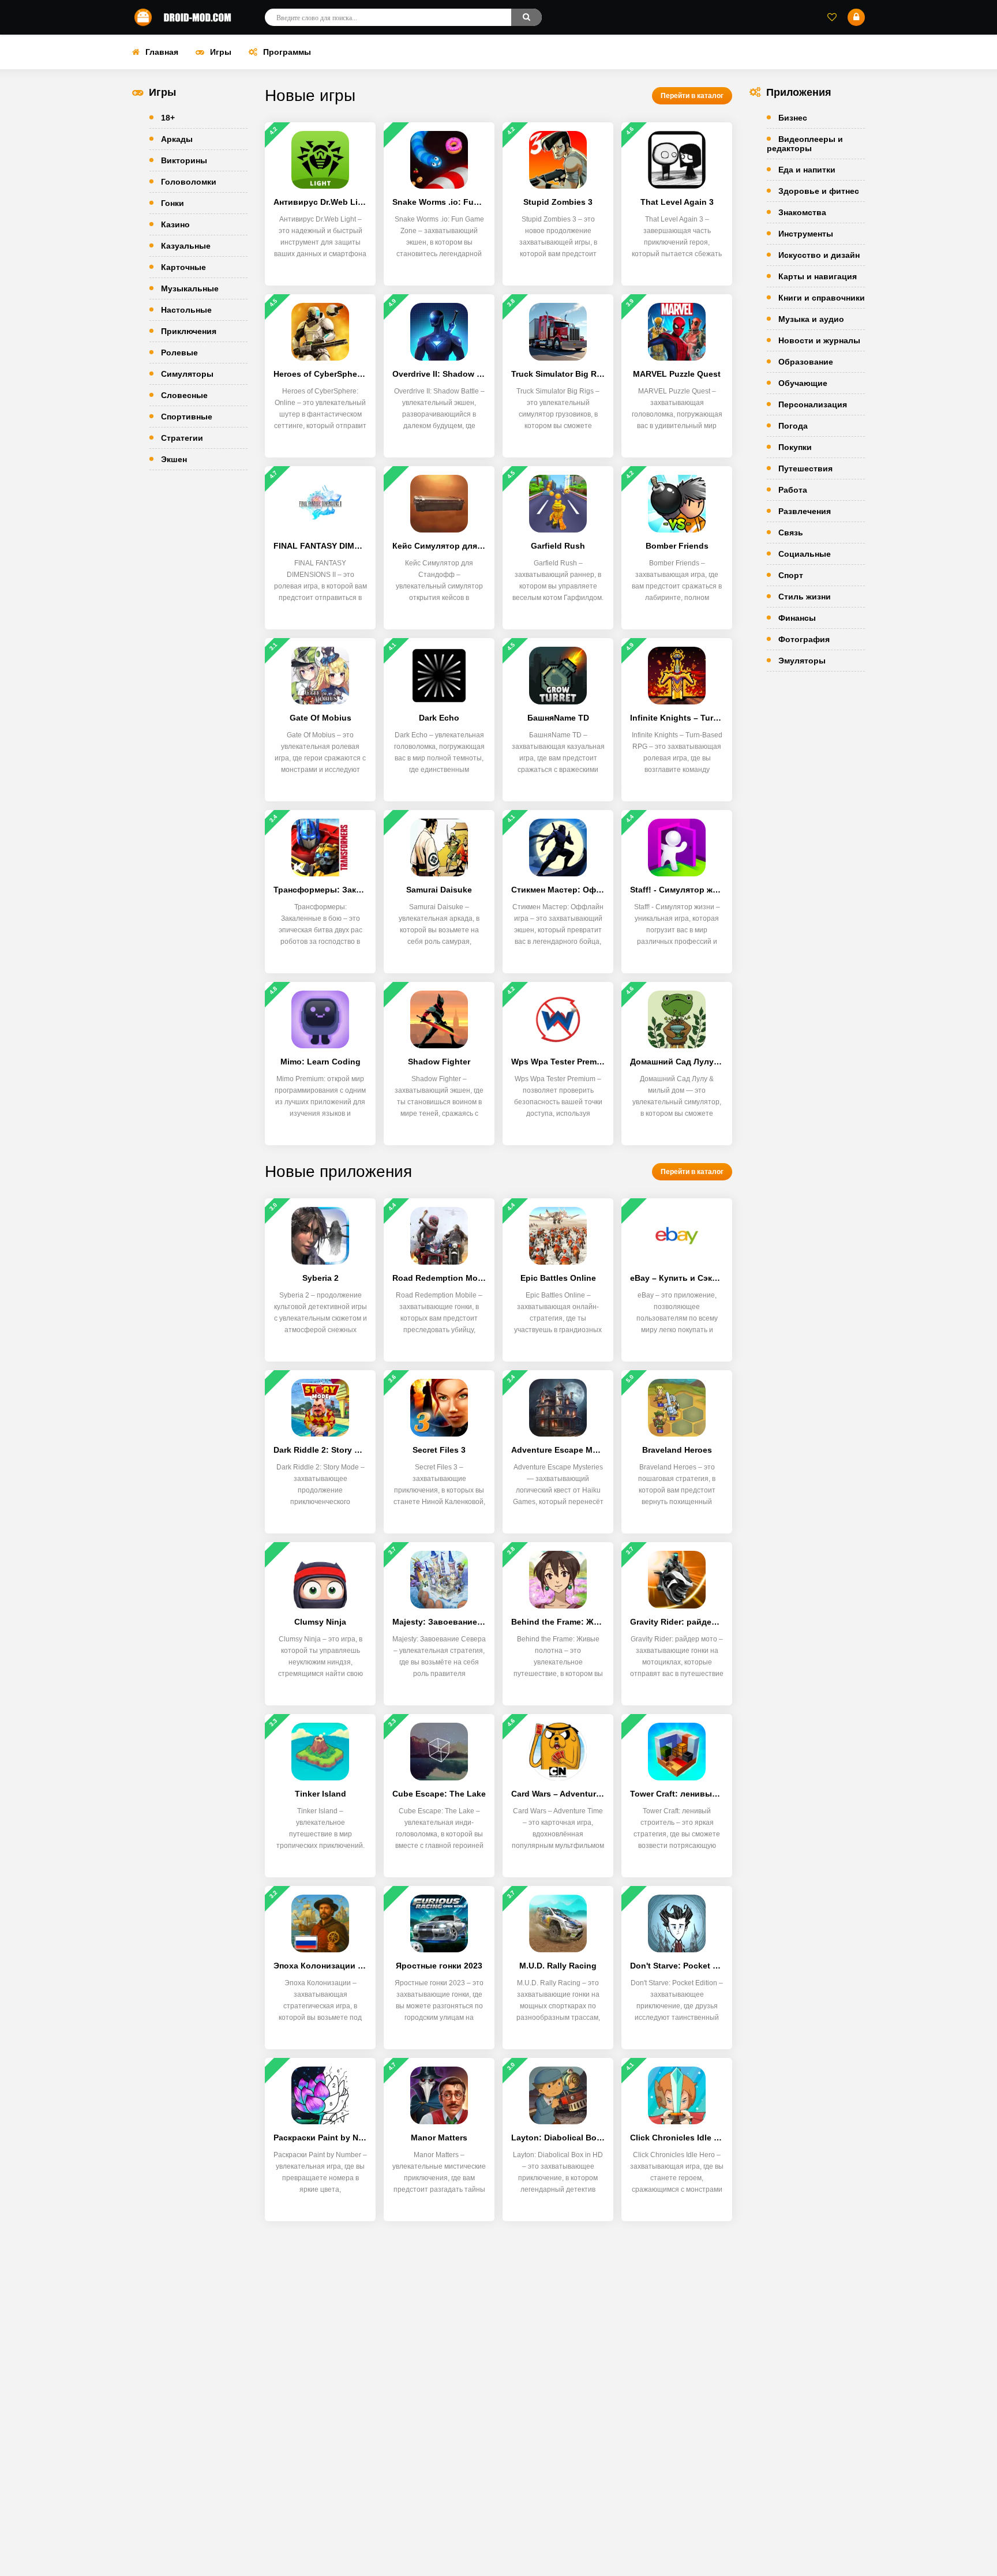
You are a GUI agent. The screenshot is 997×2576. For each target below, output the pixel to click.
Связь (791, 533)
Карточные (183, 267)
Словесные (184, 395)
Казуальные (186, 246)
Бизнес (793, 118)
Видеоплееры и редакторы (805, 144)
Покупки (795, 447)
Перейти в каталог (692, 96)
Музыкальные (190, 288)
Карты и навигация (818, 276)
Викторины (184, 160)
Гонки (173, 203)
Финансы (797, 618)
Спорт (791, 575)
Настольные (186, 310)
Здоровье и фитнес (819, 191)
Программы (287, 52)
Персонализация (813, 404)
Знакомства (802, 212)
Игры (221, 52)
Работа (793, 490)
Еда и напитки (807, 170)
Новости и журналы (819, 340)
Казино (175, 224)
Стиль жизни (805, 597)
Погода (793, 426)
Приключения (189, 331)
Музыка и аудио (811, 319)
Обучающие (803, 383)
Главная (162, 52)
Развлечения (805, 511)
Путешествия (805, 468)
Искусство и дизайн (819, 255)
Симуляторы (187, 374)
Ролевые (179, 353)
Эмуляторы (802, 661)
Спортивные (187, 417)
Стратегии (182, 438)
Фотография (804, 639)
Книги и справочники (822, 298)
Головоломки (189, 182)
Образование (806, 362)
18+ (168, 118)
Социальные (805, 554)
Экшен (174, 459)
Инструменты (806, 234)
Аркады (177, 139)
